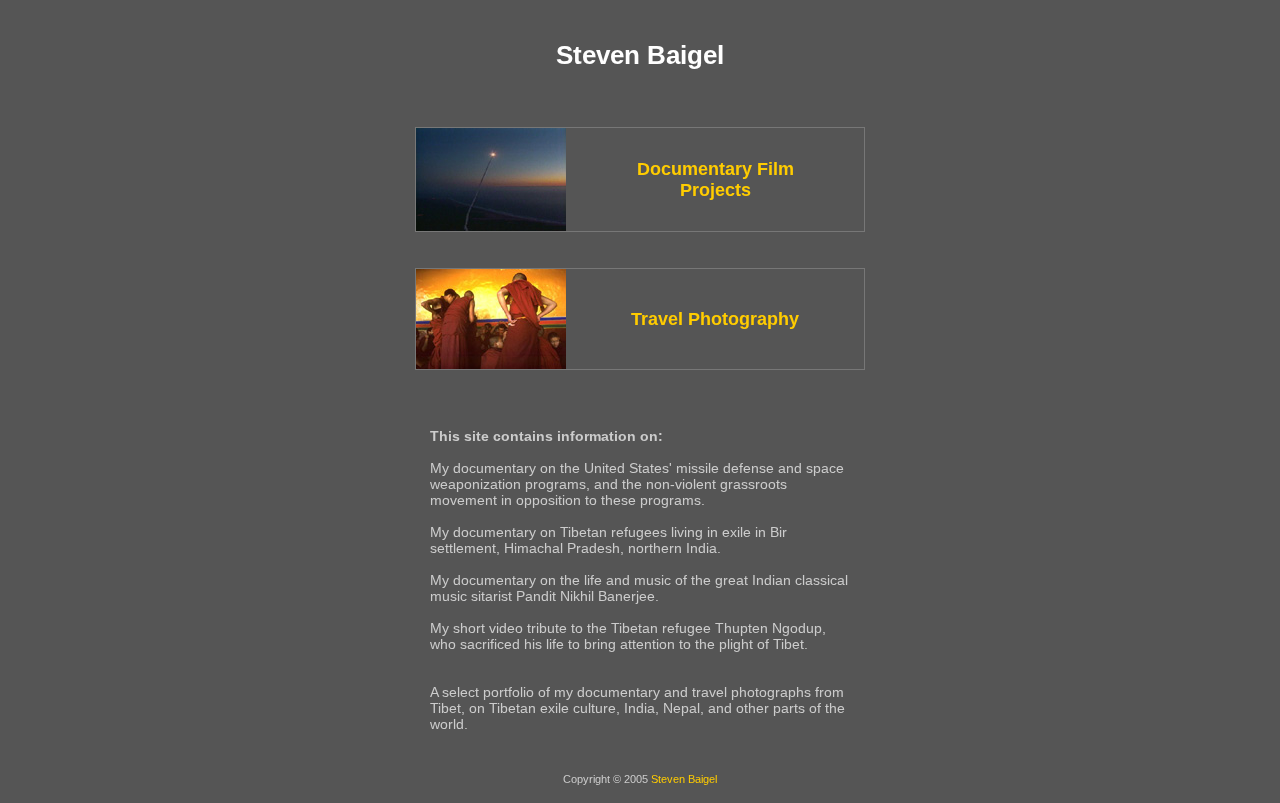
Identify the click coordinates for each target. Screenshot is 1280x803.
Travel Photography (715, 319)
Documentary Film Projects (715, 179)
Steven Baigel (684, 779)
